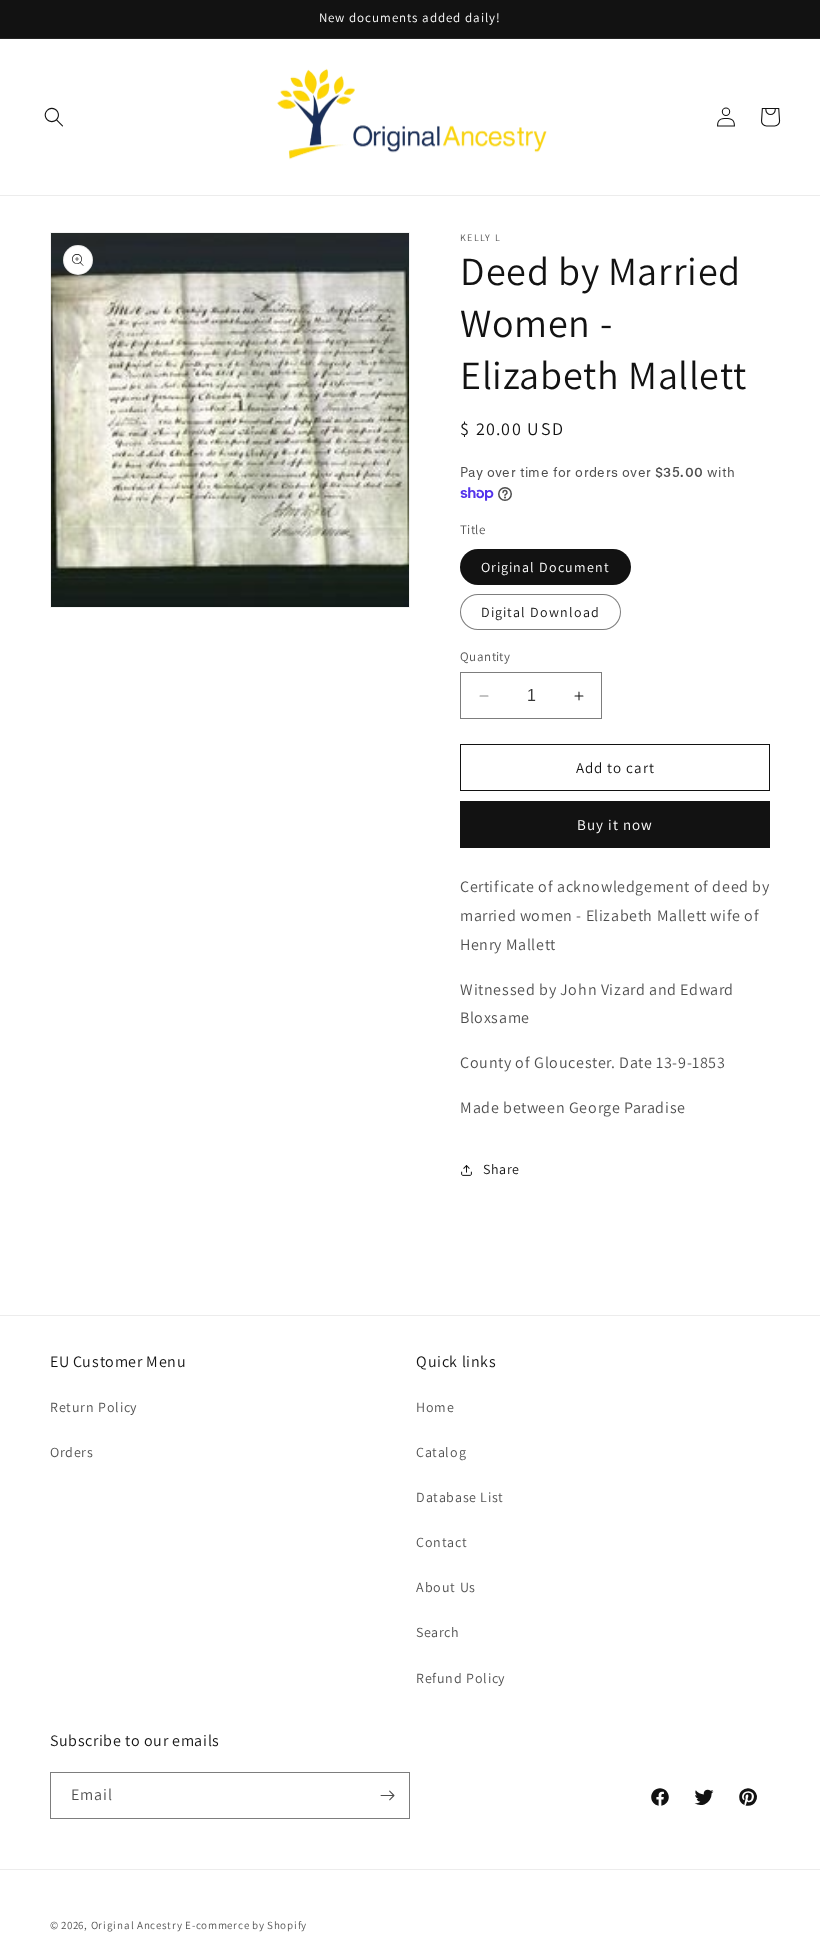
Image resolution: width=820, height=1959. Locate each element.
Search (438, 1632)
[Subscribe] (387, 1795)
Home (435, 1407)
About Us (446, 1587)
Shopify (287, 1925)
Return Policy (93, 1407)
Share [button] (501, 1169)
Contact (441, 1542)
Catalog (441, 1452)
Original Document (545, 567)
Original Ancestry (137, 1925)
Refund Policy (460, 1678)
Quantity (485, 656)
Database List (460, 1497)
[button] (54, 117)
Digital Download (540, 612)
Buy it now (615, 824)
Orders (72, 1452)
